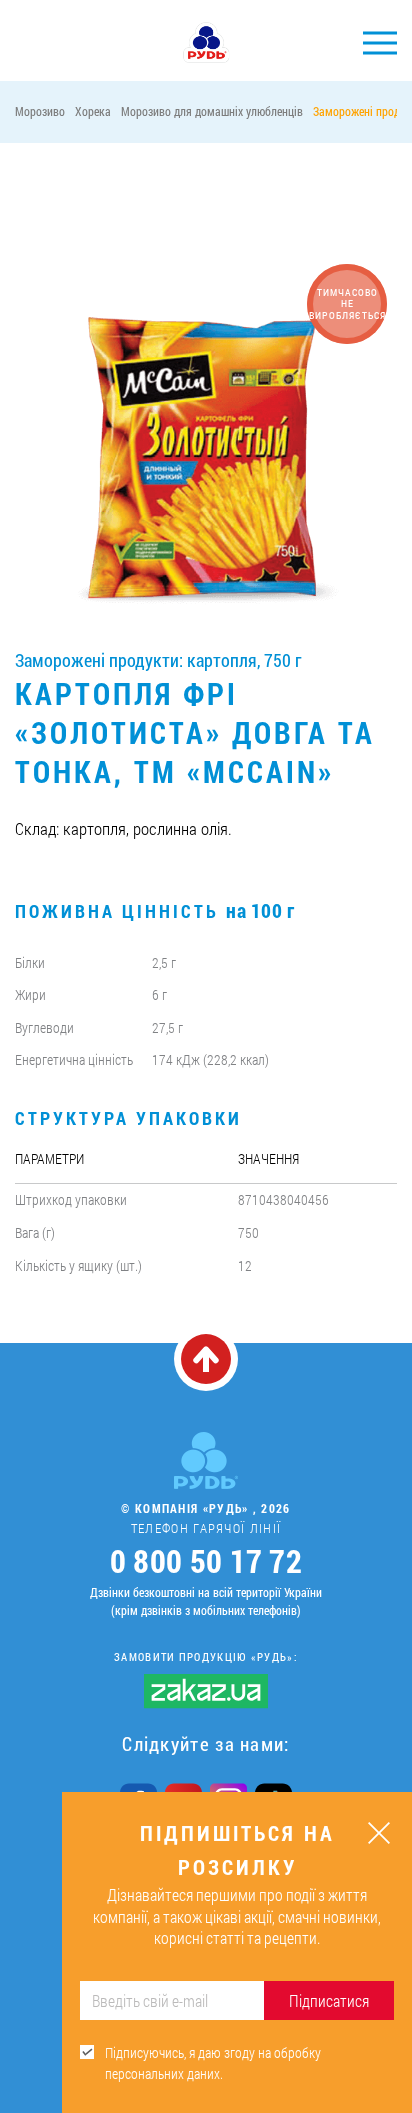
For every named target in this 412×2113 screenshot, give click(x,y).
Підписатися (329, 2000)
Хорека (93, 111)
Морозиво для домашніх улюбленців (212, 111)
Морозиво (40, 111)
